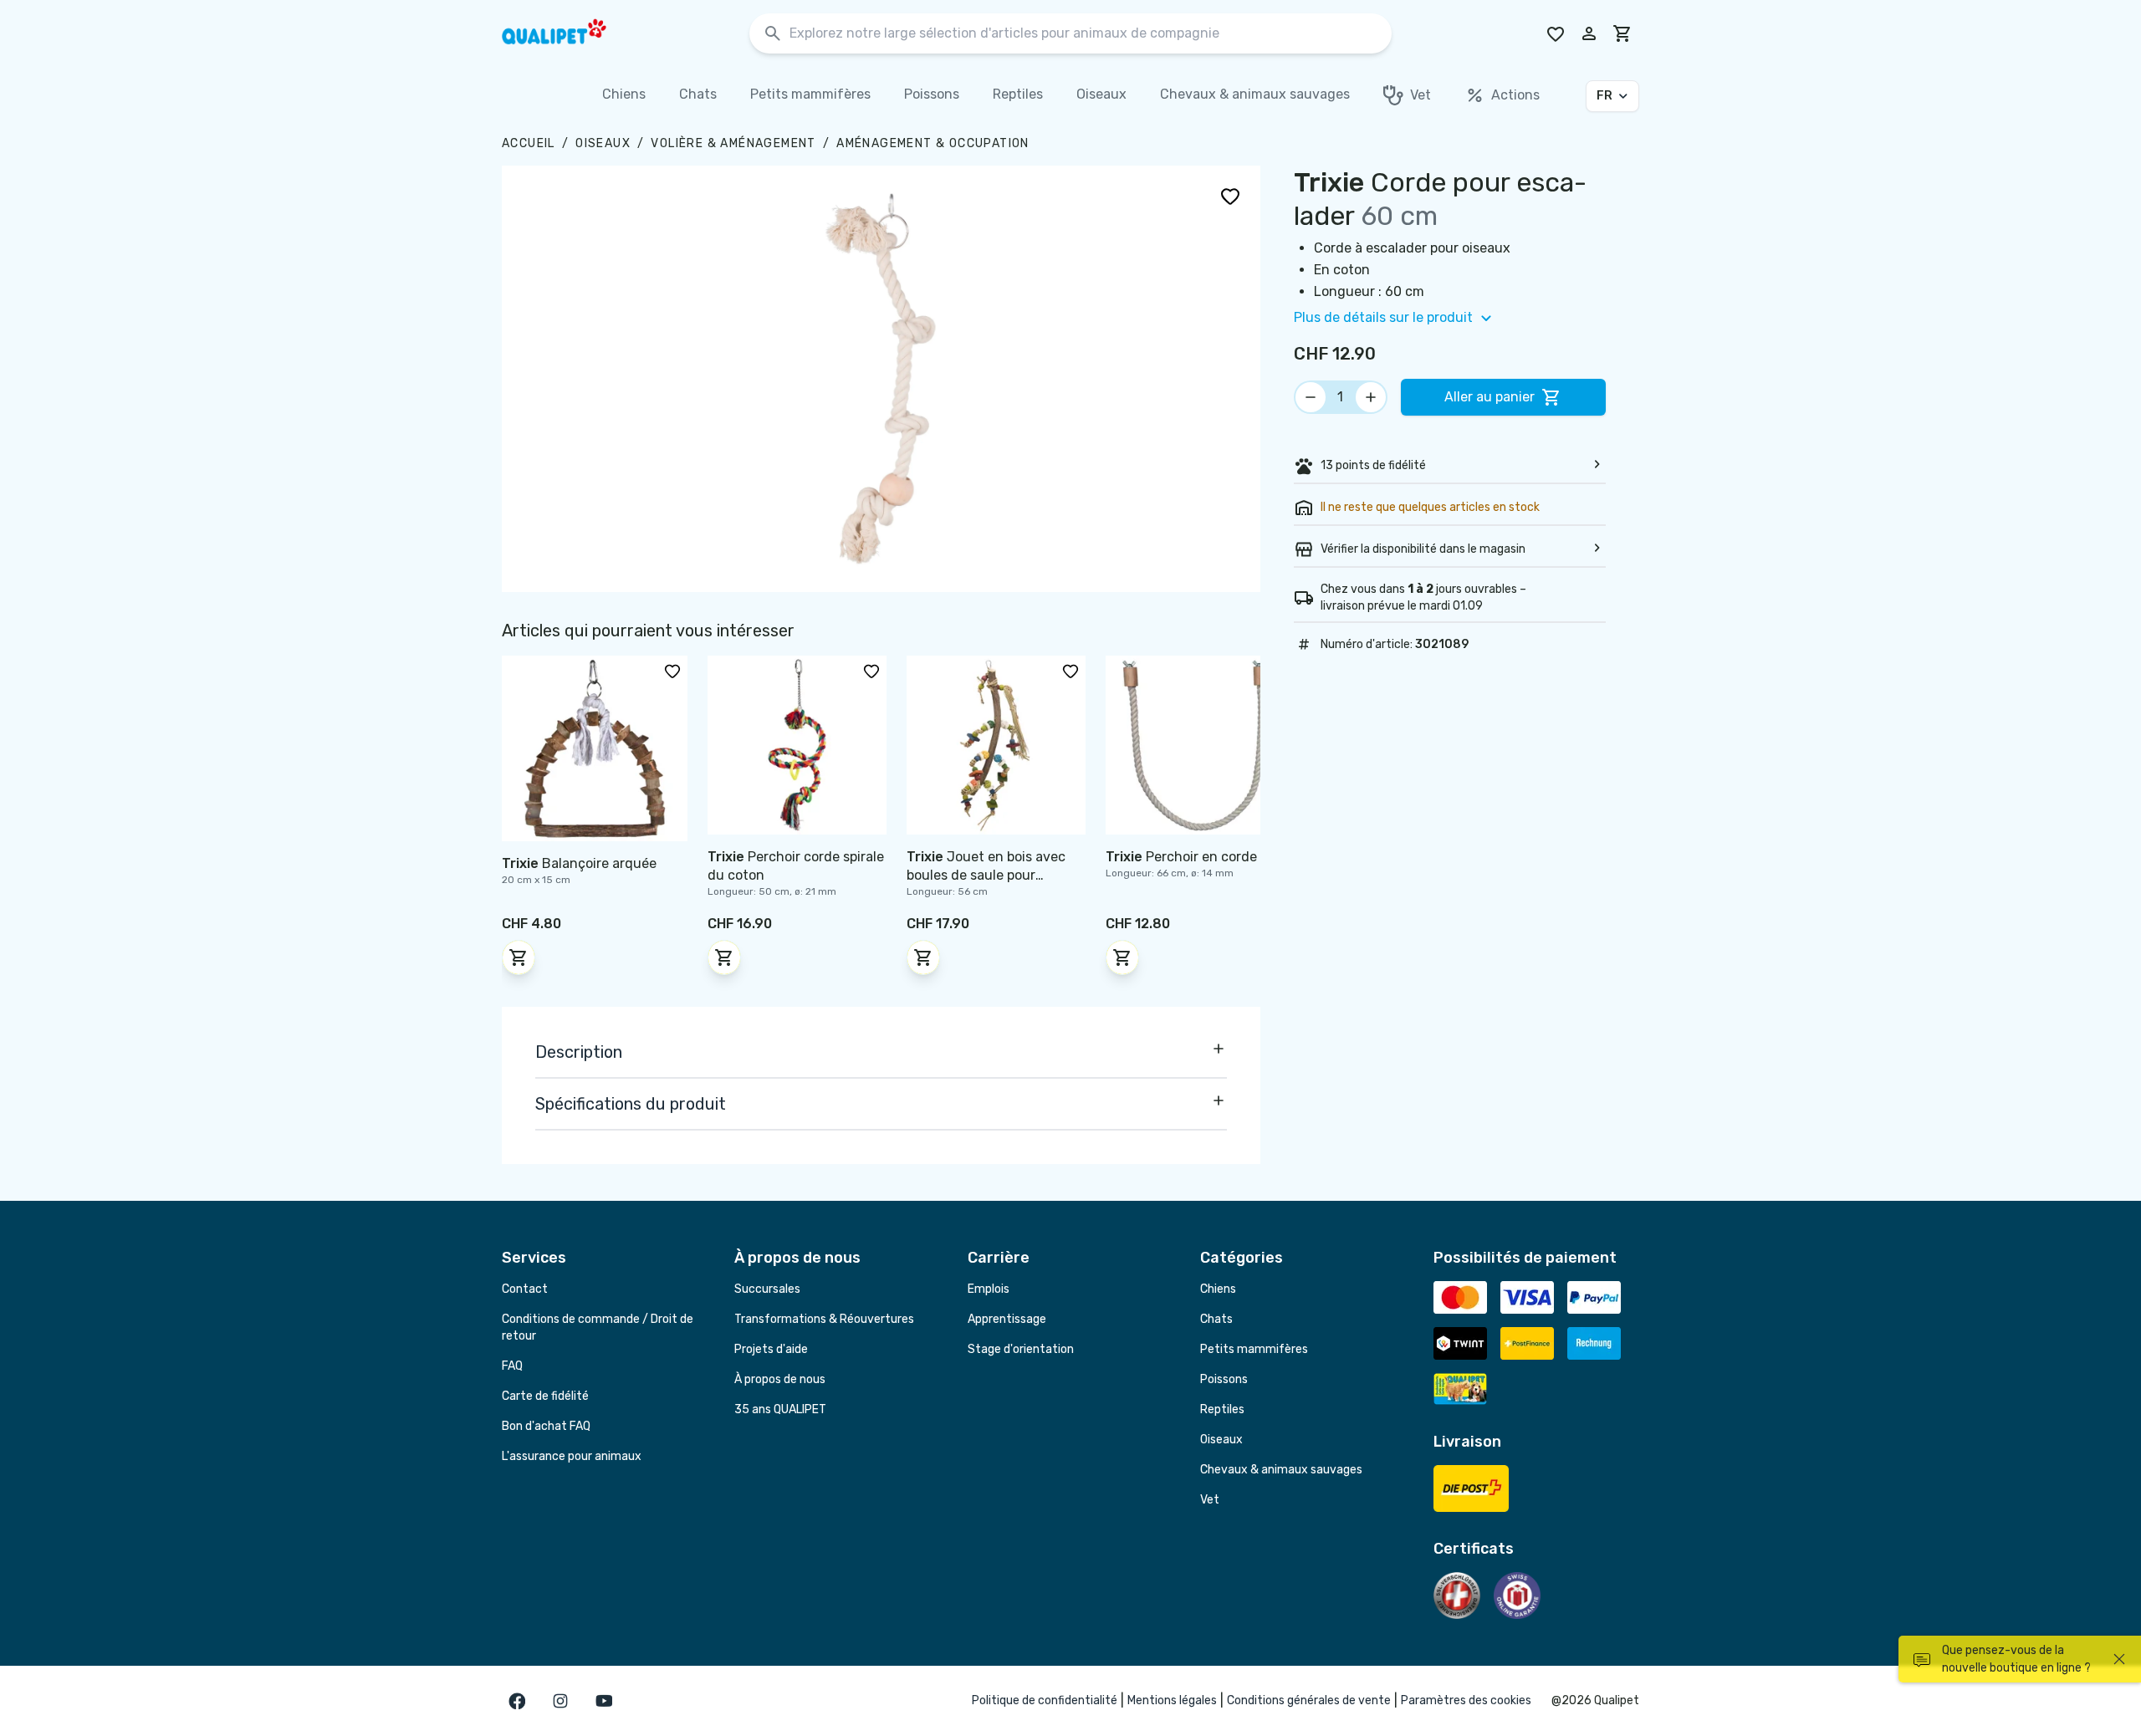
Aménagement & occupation (933, 143)
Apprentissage (1007, 1319)
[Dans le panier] (519, 957)
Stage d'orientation (1021, 1349)
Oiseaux (603, 143)
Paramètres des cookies (1466, 1700)
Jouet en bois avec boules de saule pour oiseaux (986, 875)
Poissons (1224, 1379)
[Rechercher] (773, 34)
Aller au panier (1490, 397)
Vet (1210, 1500)
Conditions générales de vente (1309, 1700)
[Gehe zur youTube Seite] (604, 1701)
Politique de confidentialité (1045, 1700)
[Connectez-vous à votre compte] (1589, 33)
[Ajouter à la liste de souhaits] (1230, 196)
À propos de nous (780, 1379)
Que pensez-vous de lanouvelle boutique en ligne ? (2016, 1659)
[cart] (1622, 33)
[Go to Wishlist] (1556, 33)
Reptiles (1222, 1409)
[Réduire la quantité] (1311, 397)
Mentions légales (1172, 1700)
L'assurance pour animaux (572, 1456)
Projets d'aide (771, 1349)
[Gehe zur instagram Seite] (560, 1701)
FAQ (512, 1366)
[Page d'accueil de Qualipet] (569, 33)
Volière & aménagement (733, 143)
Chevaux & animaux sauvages (1281, 1470)
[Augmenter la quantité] (1371, 397)
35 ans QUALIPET (780, 1409)
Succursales (767, 1289)
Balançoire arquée (579, 863)
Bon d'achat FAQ (546, 1426)
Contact (525, 1289)
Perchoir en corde (1181, 857)
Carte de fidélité (545, 1396)
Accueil (529, 143)
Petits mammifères (1254, 1349)
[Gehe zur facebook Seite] (517, 1701)
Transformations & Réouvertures (824, 1319)
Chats (1216, 1319)
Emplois (989, 1289)
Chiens (1218, 1289)
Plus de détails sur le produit (1383, 317)
